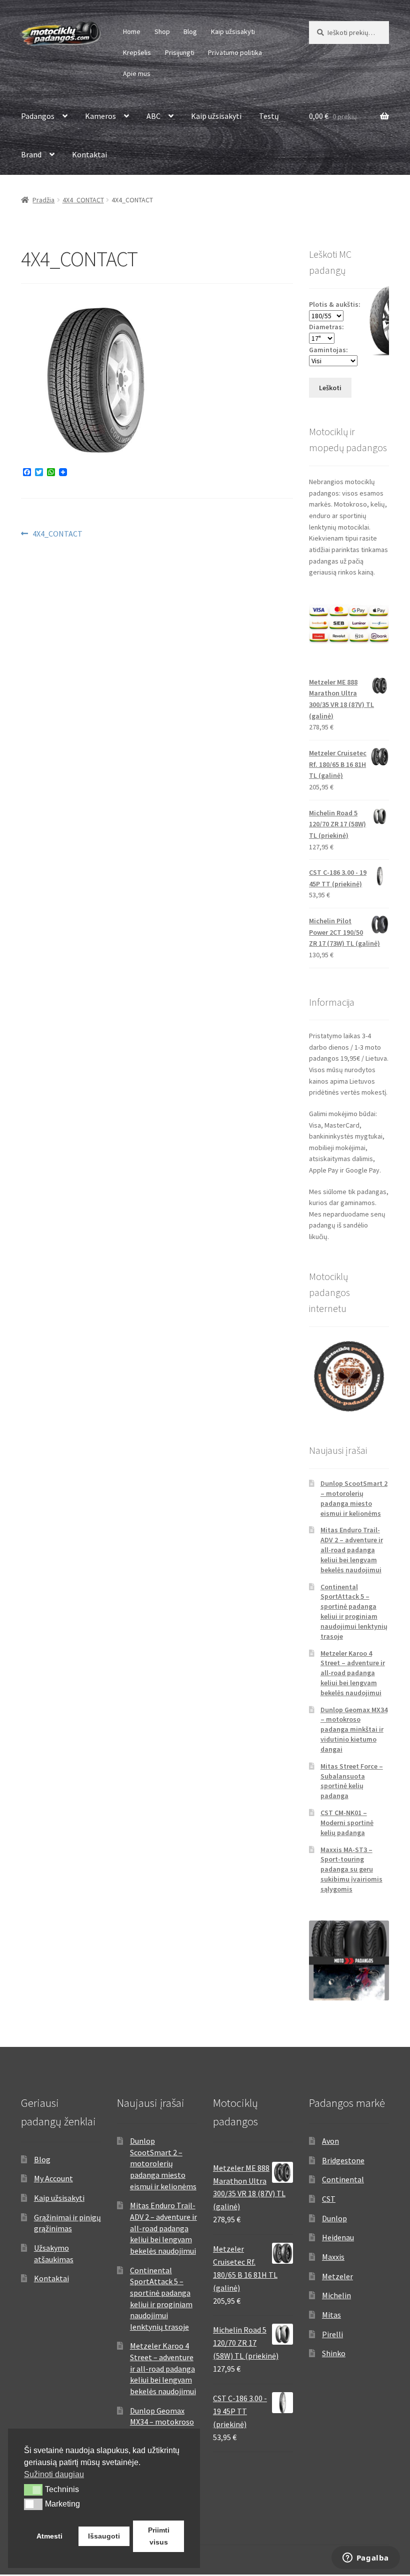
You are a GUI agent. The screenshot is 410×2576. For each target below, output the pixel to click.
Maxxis (333, 2257)
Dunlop (334, 2218)
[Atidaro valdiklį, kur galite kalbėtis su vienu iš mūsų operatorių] (365, 2559)
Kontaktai (89, 154)
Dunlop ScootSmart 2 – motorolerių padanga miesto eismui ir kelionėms (354, 1498)
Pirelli (332, 2334)
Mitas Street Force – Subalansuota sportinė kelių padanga (352, 1781)
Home (132, 31)
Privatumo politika (235, 52)
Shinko (334, 2353)
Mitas (331, 2315)
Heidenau (338, 2237)
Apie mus (137, 73)
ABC (153, 116)
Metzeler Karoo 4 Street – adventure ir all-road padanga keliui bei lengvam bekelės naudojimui (353, 1673)
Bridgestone (343, 2160)
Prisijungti (180, 52)
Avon (330, 2141)
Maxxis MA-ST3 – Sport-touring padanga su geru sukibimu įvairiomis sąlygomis (351, 1869)
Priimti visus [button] (159, 2536)
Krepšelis (137, 52)
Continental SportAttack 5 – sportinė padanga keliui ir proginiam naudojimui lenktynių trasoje (354, 1611)
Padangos (38, 116)
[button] (33, 2490)
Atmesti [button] (49, 2536)
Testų (269, 116)
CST (329, 2199)
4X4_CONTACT (83, 200)
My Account (53, 2178)
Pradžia (43, 200)
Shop (162, 31)
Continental (343, 2179)
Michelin (336, 2295)
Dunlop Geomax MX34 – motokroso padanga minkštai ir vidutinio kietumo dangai (354, 1729)
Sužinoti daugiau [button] (54, 2474)
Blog (190, 31)
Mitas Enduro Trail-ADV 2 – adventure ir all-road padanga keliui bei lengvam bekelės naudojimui (352, 1550)
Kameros (100, 116)
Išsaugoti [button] (104, 2536)
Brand (31, 154)
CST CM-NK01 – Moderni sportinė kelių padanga (347, 1823)
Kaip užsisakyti (233, 31)
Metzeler (337, 2276)
